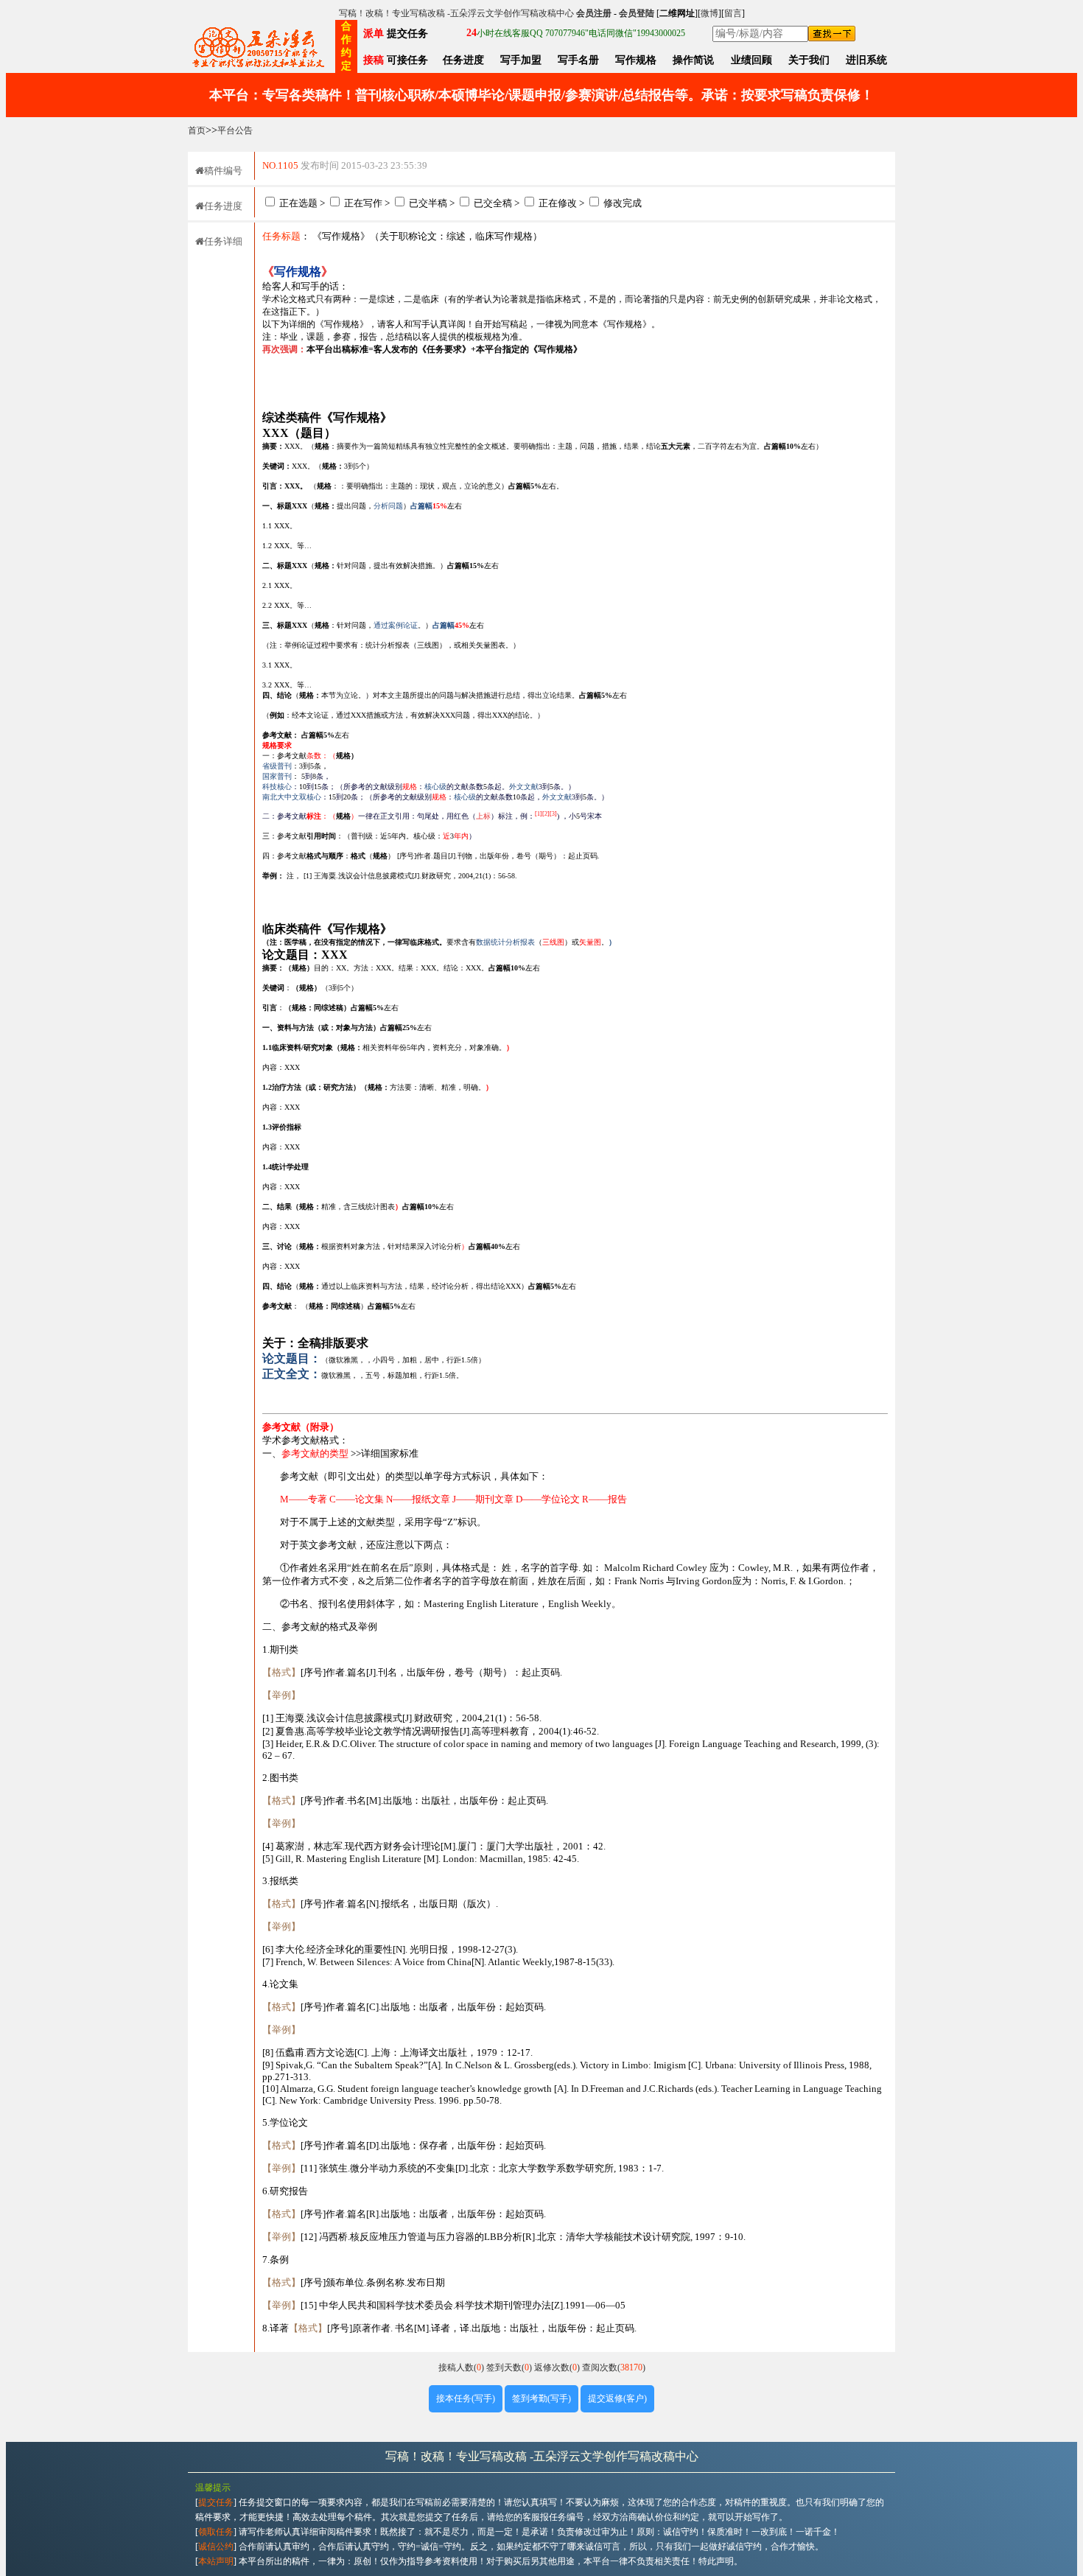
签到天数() (510, 2367)
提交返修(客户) (617, 2398)
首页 (197, 130)
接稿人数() (462, 2367)
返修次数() (558, 2367)
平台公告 (235, 130)
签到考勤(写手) (541, 2398)
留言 (733, 13)
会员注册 (594, 13)
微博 (709, 13)
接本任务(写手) (466, 2398)
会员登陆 (637, 13)
